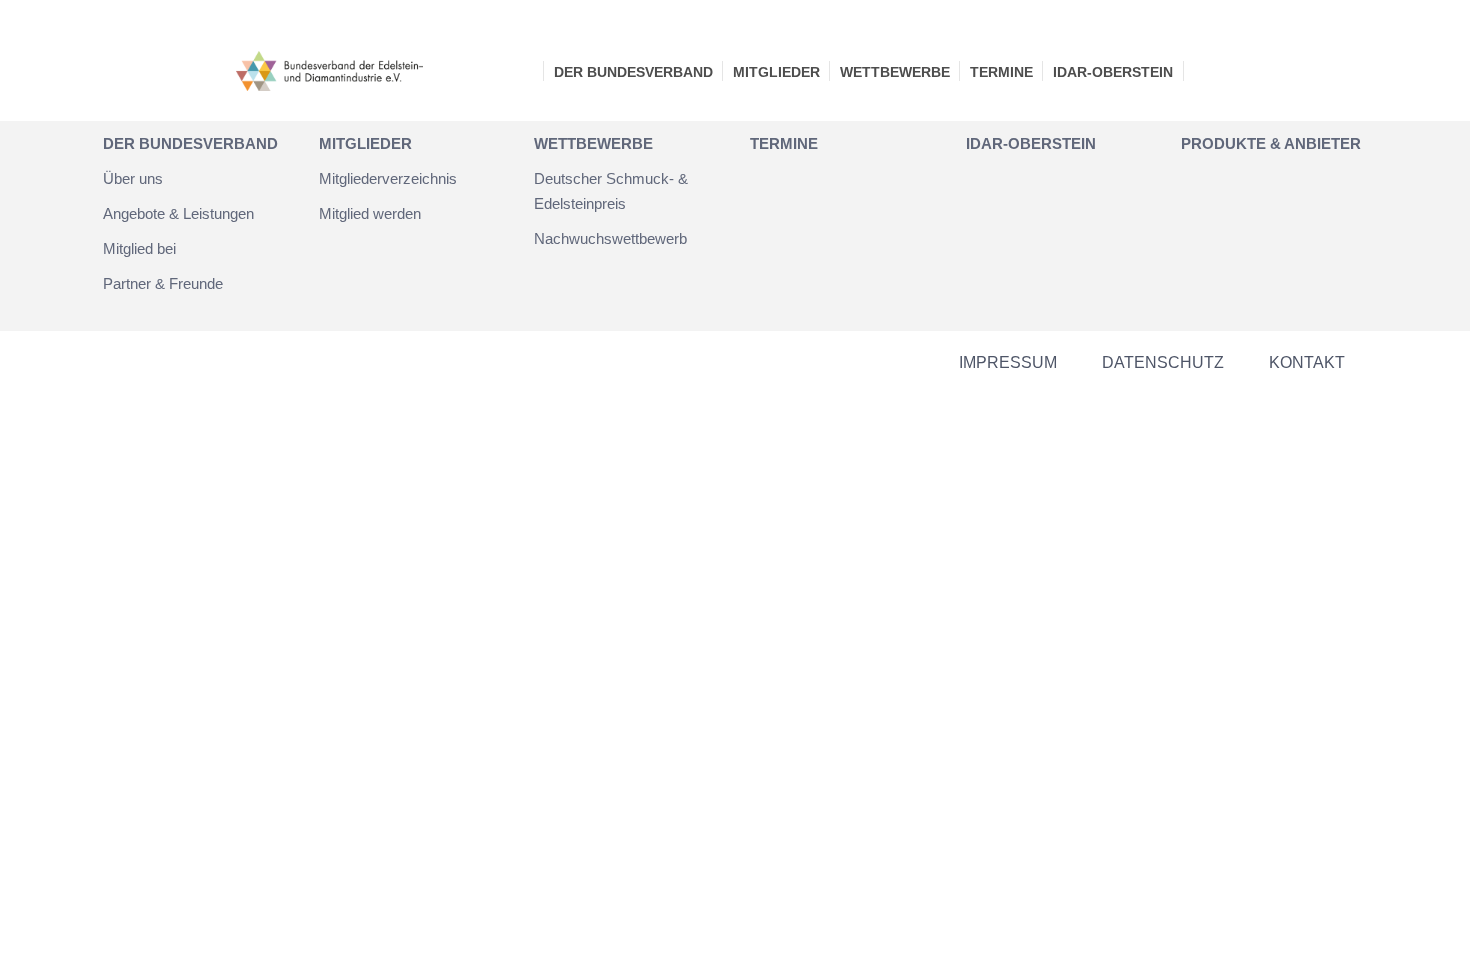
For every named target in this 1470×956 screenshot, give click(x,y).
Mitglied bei (139, 248)
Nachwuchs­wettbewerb (610, 238)
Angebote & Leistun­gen (178, 213)
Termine (1001, 72)
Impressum (1008, 362)
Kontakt (1307, 362)
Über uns (133, 178)
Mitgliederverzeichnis (388, 178)
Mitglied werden (370, 213)
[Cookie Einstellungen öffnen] (44, 930)
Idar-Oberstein (1113, 72)
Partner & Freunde (163, 283)
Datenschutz (1163, 362)
